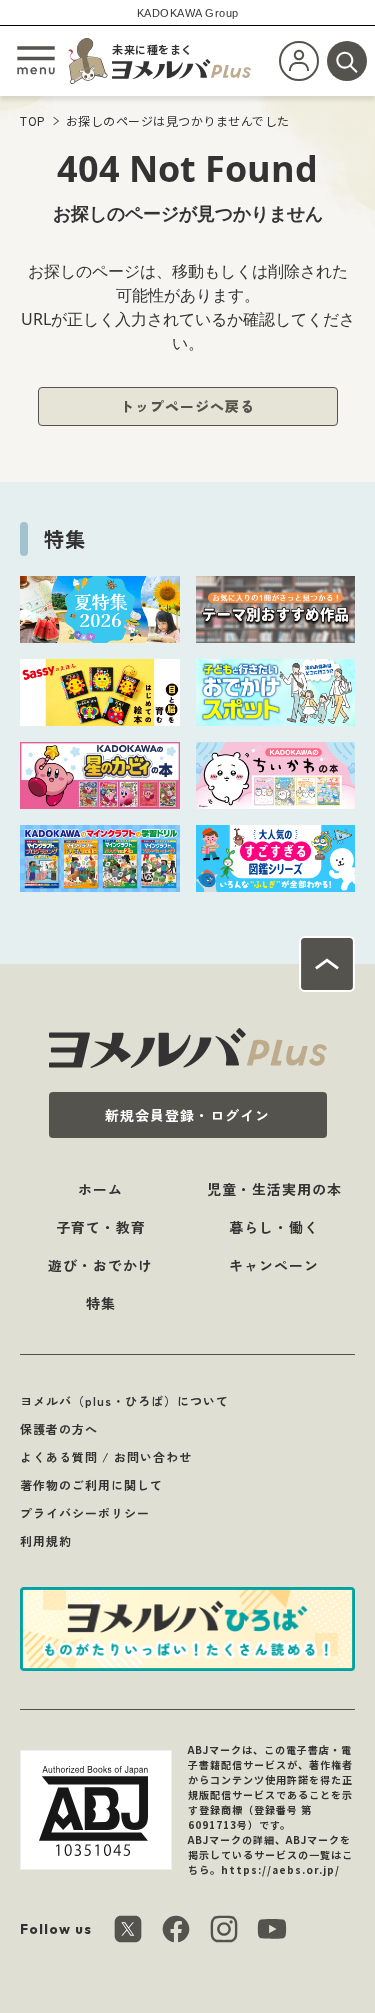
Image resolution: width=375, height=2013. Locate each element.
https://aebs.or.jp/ (280, 1869)
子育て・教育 (101, 1227)
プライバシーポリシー (85, 1512)
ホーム (100, 1189)
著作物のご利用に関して (91, 1484)
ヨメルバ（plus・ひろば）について (124, 1400)
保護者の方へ (59, 1428)
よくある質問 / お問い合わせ (106, 1456)
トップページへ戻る (187, 406)
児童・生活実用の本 (274, 1189)
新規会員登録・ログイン (187, 1115)
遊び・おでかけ (100, 1265)
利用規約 (46, 1540)
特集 (101, 1303)
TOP (33, 120)
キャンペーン (274, 1265)
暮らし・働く (274, 1227)
